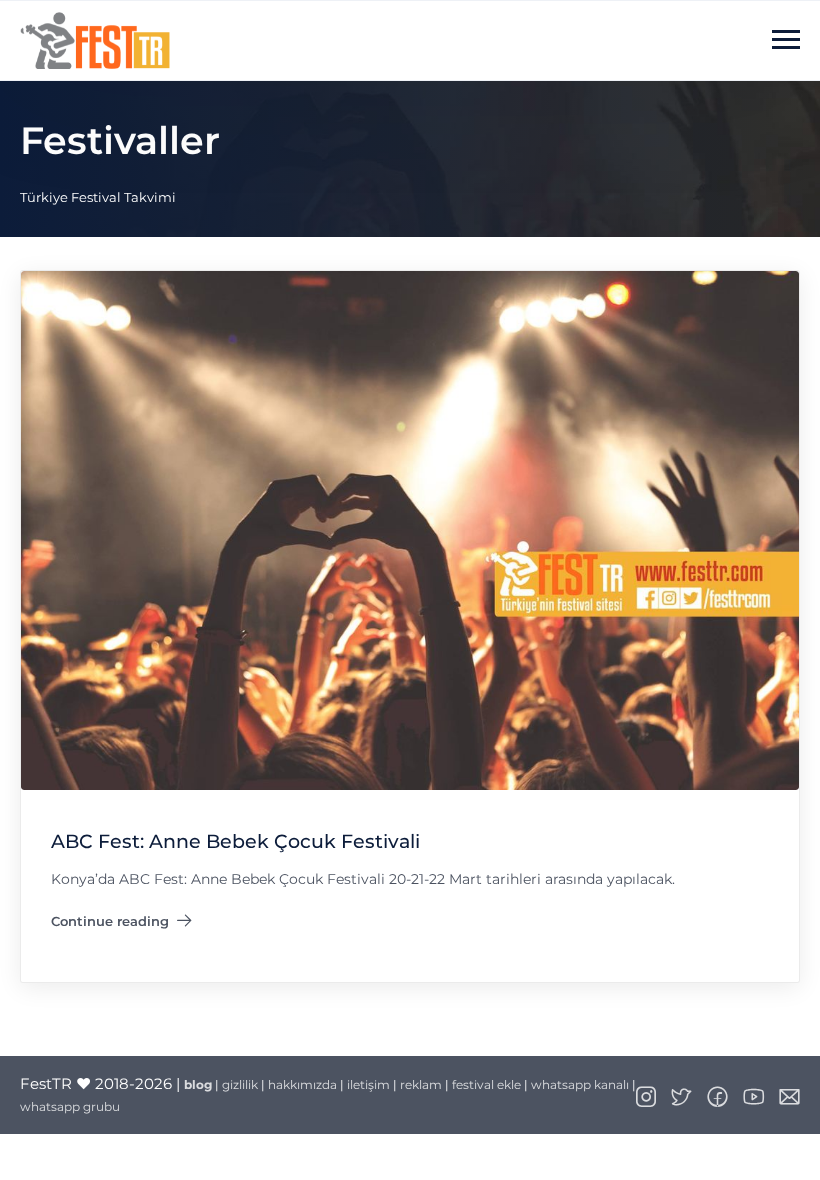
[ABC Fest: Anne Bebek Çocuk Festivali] (410, 529)
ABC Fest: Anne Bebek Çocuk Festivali (235, 842)
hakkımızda (302, 1084)
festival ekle (486, 1084)
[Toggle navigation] (786, 40)
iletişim (368, 1084)
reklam (421, 1084)
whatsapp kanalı (580, 1084)
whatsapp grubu (70, 1106)
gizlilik (240, 1084)
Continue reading (121, 925)
